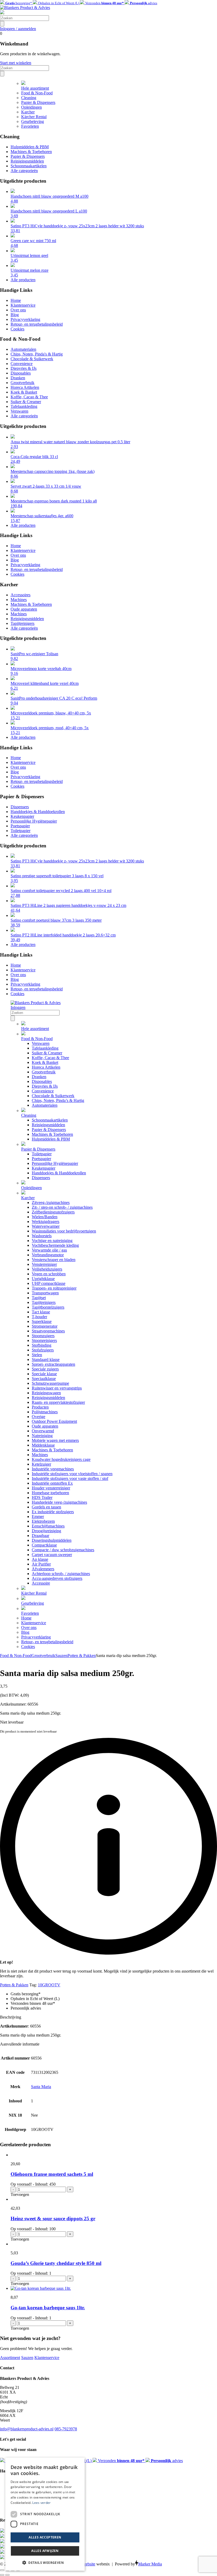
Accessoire (41, 1583)
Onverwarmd (43, 1431)
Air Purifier (41, 1564)
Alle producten (23, 280)
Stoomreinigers (44, 1340)
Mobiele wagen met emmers (55, 1440)
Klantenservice (23, 305)
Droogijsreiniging (46, 1531)
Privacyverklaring (25, 319)
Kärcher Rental (34, 117)
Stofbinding (42, 1345)
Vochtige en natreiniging (52, 1241)
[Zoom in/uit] (2, 2570)
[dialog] (45, 2514)
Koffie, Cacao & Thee (29, 397)
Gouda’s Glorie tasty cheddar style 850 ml (56, 2263)
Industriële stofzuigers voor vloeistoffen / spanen (72, 1474)
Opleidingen (31, 107)
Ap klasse (40, 1559)
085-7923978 (66, 2429)
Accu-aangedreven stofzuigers (57, 1578)
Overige (39, 1417)
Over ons (18, 310)
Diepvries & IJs (24, 368)
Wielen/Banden (45, 1217)
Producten (40, 1407)
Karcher (28, 112)
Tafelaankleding (24, 406)
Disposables (21, 373)
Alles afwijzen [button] (45, 2551)
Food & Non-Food (37, 93)
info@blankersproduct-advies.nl (27, 2429)
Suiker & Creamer (26, 402)
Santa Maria (41, 2087)
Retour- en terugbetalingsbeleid (37, 324)
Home (16, 300)
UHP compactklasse (49, 1283)
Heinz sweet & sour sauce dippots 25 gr (53, 2219)
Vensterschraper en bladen (54, 1260)
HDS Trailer (42, 1497)
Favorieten (30, 126)
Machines (19, 600)
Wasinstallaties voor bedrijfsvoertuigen (64, 1231)
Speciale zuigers (45, 1369)
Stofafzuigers (43, 1350)
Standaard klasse (46, 1359)
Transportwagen (45, 1293)
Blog (15, 315)
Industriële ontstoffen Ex (52, 1483)
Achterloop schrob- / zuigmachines (61, 1574)
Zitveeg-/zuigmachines (51, 1202)
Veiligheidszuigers (47, 1269)
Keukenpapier (22, 816)
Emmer (38, 1516)
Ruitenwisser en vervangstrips (57, 1388)
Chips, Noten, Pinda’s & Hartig (58, 1100)
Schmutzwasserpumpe (50, 1383)
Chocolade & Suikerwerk (32, 359)
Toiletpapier (21, 831)
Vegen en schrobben (49, 1274)
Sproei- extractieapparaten (53, 1364)
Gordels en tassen (46, 1507)
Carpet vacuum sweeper (52, 1555)
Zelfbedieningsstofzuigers (53, 1212)
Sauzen (61, 1656)
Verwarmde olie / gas (49, 1250)
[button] (45, 2562)
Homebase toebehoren (50, 1493)
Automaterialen (23, 349)
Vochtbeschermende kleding (55, 1245)
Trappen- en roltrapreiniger (54, 1288)
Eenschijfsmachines (48, 1526)
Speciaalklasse (44, 1379)
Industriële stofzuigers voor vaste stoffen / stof (70, 1478)
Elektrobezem (43, 1521)
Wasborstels (42, 1236)
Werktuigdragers (46, 1222)
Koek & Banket (24, 392)
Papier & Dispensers (38, 102)
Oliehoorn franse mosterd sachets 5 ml (52, 2174)
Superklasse (42, 1321)
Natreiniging (42, 1436)
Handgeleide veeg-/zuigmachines (59, 1502)
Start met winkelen (16, 63)
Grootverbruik (22, 383)
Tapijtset (39, 1298)
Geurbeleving (33, 121)
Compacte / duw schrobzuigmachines (63, 1550)
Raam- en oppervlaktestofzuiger (58, 1402)
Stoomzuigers (43, 1336)
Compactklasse (44, 1545)
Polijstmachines (45, 1412)
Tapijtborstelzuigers (48, 1307)
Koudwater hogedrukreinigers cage (61, 1459)
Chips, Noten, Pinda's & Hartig (37, 354)
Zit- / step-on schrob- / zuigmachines (62, 1207)
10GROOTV (49, 1985)
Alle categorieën (24, 171)
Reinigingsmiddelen (27, 161)
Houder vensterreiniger (51, 1488)
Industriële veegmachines (53, 1469)
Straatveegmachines (48, 1331)
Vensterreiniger (44, 1264)
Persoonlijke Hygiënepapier (34, 821)
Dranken (18, 378)
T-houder (39, 1317)
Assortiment (10, 2358)
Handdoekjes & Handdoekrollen (38, 812)
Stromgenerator (45, 1326)
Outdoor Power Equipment (54, 1421)
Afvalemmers (43, 1569)
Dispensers (20, 807)
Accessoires (21, 595)
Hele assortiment (35, 88)
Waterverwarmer (46, 1226)
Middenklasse (43, 1445)
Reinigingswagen (46, 1393)
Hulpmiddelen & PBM (30, 147)
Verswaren (19, 411)
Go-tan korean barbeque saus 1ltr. (48, 2308)
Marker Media (150, 2564)
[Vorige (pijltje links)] (2, 2575)
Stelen (37, 1355)
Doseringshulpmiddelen (52, 1540)
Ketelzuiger (41, 1464)
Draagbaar (40, 1536)
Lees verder (41, 2503)
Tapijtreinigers (22, 623)
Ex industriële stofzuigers (53, 1512)
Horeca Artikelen (25, 387)
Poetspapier (20, 826)
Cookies (17, 329)
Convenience (22, 364)
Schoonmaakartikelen (29, 166)
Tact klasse (41, 1312)
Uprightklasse (43, 1279)
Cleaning (29, 98)
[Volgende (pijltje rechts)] (7, 2575)
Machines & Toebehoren (31, 152)
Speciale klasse (44, 1374)
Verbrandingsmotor (48, 1255)
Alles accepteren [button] (45, 2537)
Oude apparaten (24, 609)
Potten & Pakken (82, 1656)
